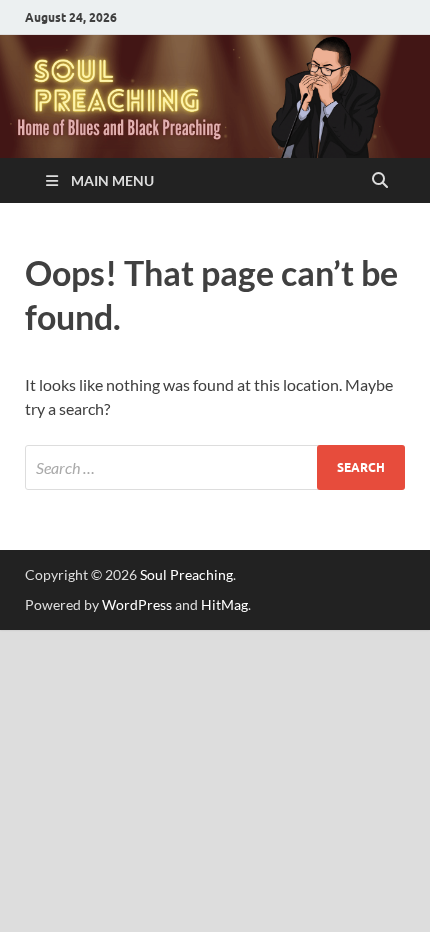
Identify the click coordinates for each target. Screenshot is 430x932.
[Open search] (380, 181)
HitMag (224, 604)
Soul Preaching (186, 574)
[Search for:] (215, 467)
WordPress (137, 604)
